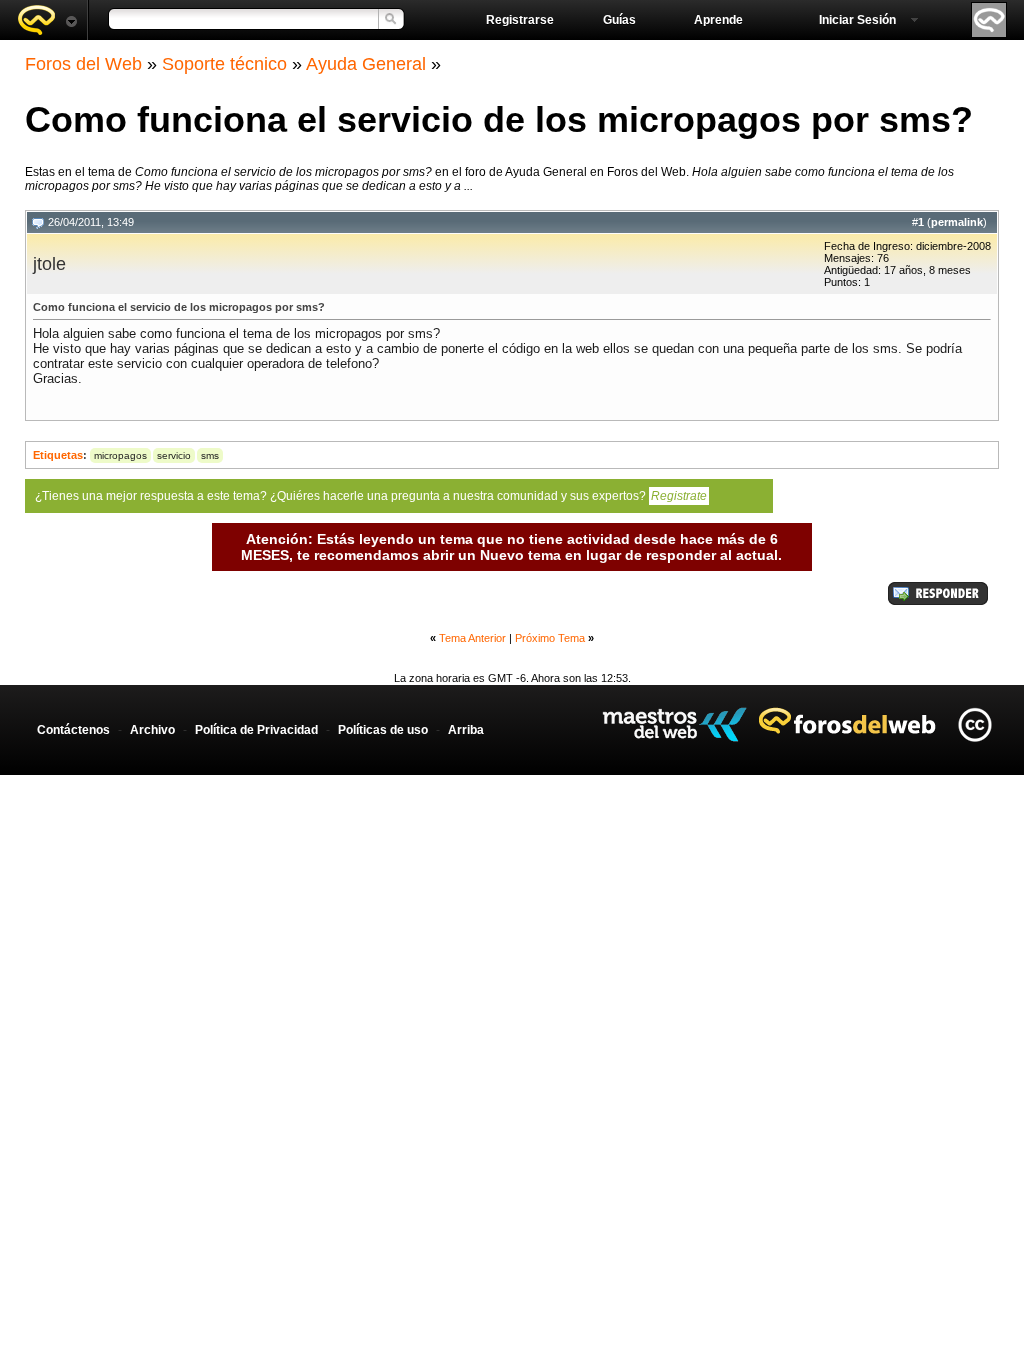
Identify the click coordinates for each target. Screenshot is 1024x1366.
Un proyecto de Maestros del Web (674, 724)
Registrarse (520, 20)
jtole (49, 264)
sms (210, 455)
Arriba (466, 730)
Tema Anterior (472, 638)
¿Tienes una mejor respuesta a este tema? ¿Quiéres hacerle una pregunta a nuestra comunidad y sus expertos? (371, 496)
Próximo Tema (550, 638)
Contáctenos (73, 730)
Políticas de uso (383, 730)
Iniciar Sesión (857, 20)
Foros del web (47, 20)
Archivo (152, 730)
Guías (619, 20)
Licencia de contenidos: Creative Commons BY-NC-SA (974, 724)
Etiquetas (58, 455)
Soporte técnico (224, 64)
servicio (174, 455)
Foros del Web (83, 64)
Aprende (718, 20)
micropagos (120, 455)
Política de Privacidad (256, 730)
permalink (957, 222)
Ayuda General (366, 64)
